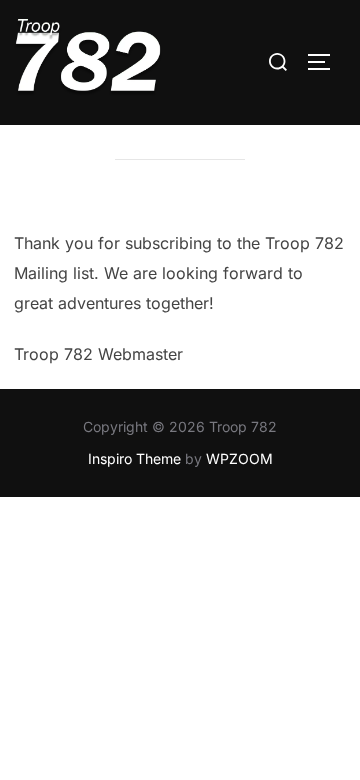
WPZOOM (239, 458)
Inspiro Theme (134, 458)
